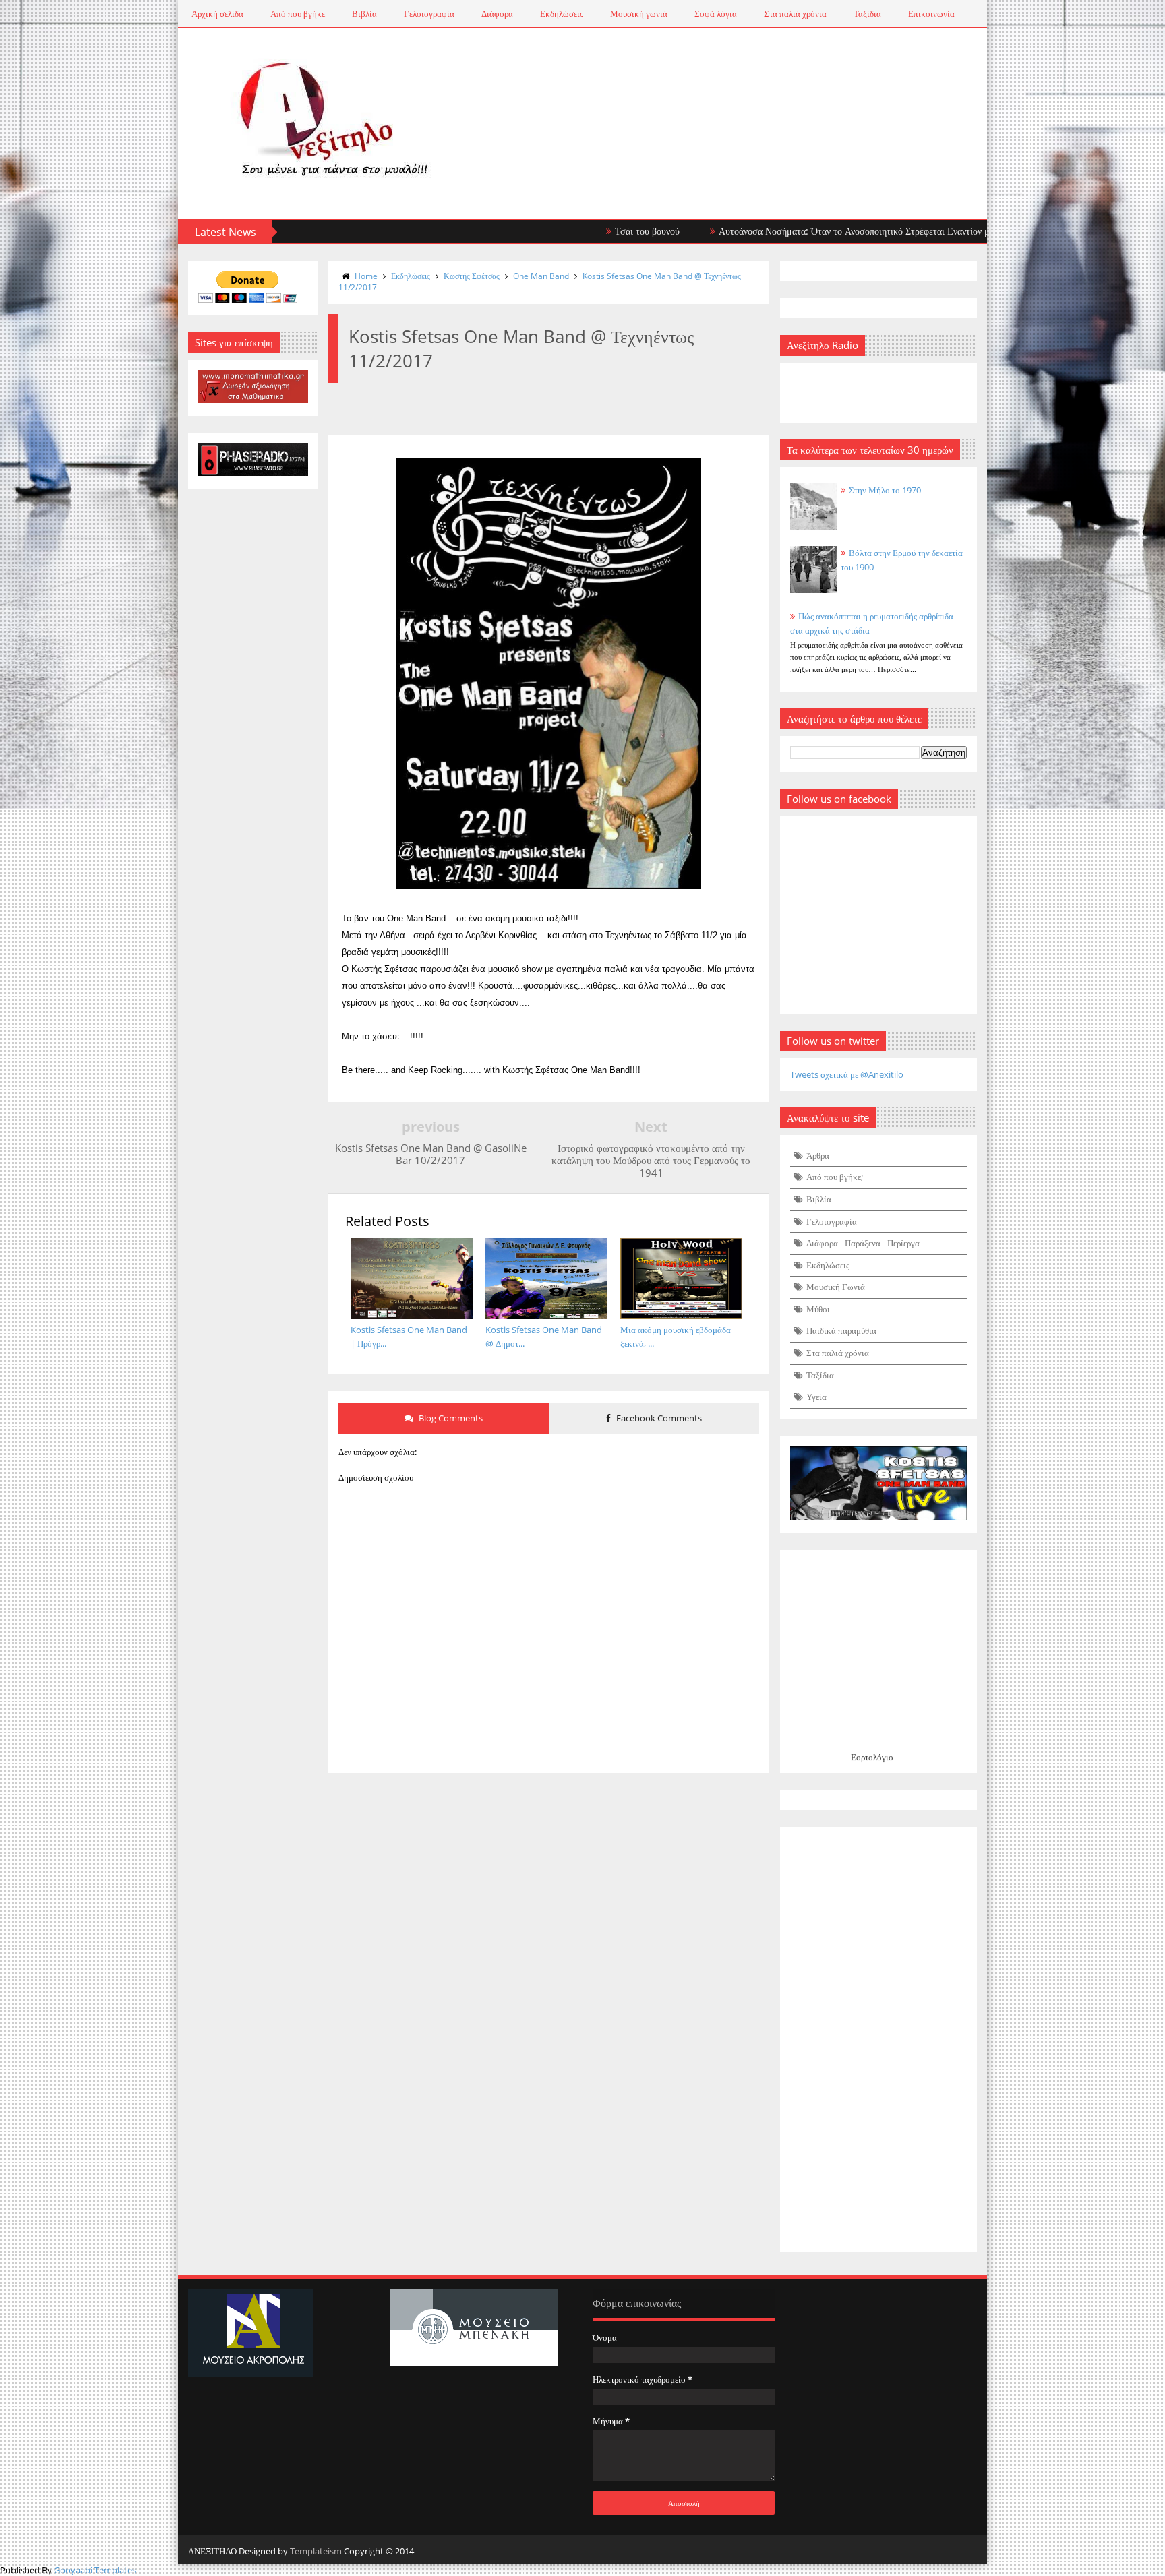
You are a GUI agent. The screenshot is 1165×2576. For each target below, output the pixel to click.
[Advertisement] (879, 2040)
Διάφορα (497, 13)
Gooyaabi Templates (95, 2570)
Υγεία (816, 1397)
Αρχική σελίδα (217, 13)
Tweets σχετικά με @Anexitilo (847, 1074)
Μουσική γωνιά (639, 13)
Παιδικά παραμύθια (841, 1330)
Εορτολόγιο (872, 1757)
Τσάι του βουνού (580, 231)
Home (366, 276)
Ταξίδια (867, 13)
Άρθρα (818, 1155)
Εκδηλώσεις (562, 13)
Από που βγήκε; (835, 1177)
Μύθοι (818, 1309)
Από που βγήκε (298, 13)
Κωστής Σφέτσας (472, 276)
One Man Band (541, 276)
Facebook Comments (658, 1418)
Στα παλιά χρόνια (795, 13)
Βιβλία (364, 13)
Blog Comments (450, 1418)
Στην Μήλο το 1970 (885, 490)
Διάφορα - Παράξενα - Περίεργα (863, 1243)
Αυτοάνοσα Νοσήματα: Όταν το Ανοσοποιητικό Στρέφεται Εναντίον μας (792, 231)
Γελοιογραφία (429, 13)
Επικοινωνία (931, 13)
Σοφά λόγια (716, 13)
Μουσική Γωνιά (836, 1287)
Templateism (316, 2551)
